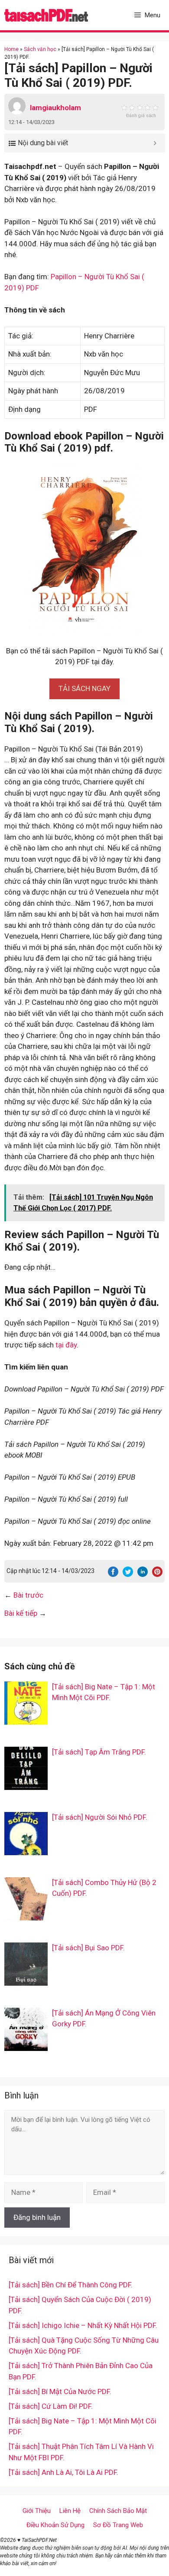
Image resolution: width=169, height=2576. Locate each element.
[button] (84, 688)
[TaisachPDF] (46, 15)
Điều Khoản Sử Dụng (55, 2525)
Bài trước (28, 1595)
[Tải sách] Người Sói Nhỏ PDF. (100, 1817)
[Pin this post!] (157, 1574)
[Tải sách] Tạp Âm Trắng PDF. (99, 1752)
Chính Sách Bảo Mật (118, 2511)
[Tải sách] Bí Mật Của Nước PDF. (60, 2391)
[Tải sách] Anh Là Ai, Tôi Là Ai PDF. (63, 2472)
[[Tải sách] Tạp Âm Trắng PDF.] (26, 1784)
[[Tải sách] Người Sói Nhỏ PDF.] (26, 1849)
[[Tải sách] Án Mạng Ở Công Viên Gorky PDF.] (26, 2045)
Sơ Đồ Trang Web (118, 2525)
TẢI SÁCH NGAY (84, 688)
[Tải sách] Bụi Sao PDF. (88, 1948)
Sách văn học (40, 49)
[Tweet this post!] (128, 1574)
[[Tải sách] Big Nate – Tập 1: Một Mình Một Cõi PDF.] (26, 1719)
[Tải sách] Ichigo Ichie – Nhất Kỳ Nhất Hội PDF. (83, 2325)
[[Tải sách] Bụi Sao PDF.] (26, 1980)
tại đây (66, 1345)
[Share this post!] (113, 1574)
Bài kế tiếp (21, 1613)
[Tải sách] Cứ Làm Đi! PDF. (51, 2406)
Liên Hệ (70, 2511)
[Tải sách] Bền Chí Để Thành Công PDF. (71, 2285)
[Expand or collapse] (155, 143)
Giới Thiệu (37, 2511)
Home (11, 49)
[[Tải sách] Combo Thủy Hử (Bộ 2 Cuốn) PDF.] (26, 1914)
